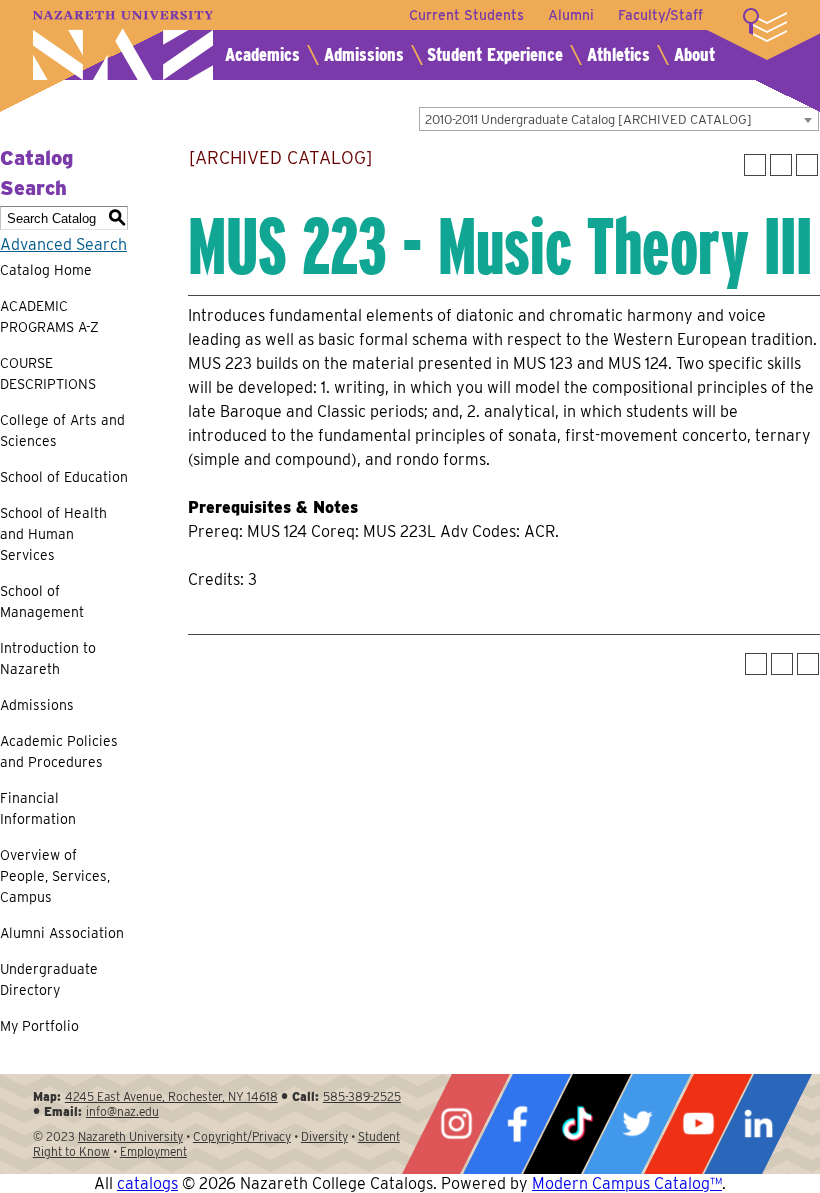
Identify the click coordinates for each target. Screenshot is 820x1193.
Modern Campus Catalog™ (627, 1183)
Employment (153, 1151)
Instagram (456, 1124)
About (694, 54)
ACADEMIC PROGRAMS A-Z (49, 316)
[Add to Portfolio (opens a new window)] (755, 165)
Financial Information (38, 808)
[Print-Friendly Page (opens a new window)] (781, 165)
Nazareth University (123, 45)
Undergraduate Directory (49, 979)
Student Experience (495, 54)
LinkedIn (758, 1124)
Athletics (618, 54)
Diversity (324, 1136)
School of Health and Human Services (53, 534)
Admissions (364, 54)
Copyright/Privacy (242, 1136)
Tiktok (577, 1124)
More (765, 25)
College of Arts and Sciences (62, 430)
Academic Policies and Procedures (59, 751)
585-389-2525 (362, 1096)
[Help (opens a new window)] (807, 165)
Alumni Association (62, 933)
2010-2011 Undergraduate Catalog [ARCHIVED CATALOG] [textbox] (588, 119)
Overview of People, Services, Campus (55, 876)
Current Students (466, 15)
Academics (262, 54)
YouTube (698, 1124)
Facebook (517, 1124)
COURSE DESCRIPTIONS (48, 373)
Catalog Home (46, 270)
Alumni (571, 15)
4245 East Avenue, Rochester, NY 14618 (171, 1096)
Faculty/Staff (660, 15)
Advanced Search (63, 244)
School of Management (42, 601)
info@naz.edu (122, 1111)
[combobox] (619, 119)
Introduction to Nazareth (48, 658)
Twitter (637, 1124)
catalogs (147, 1183)
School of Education (64, 477)
